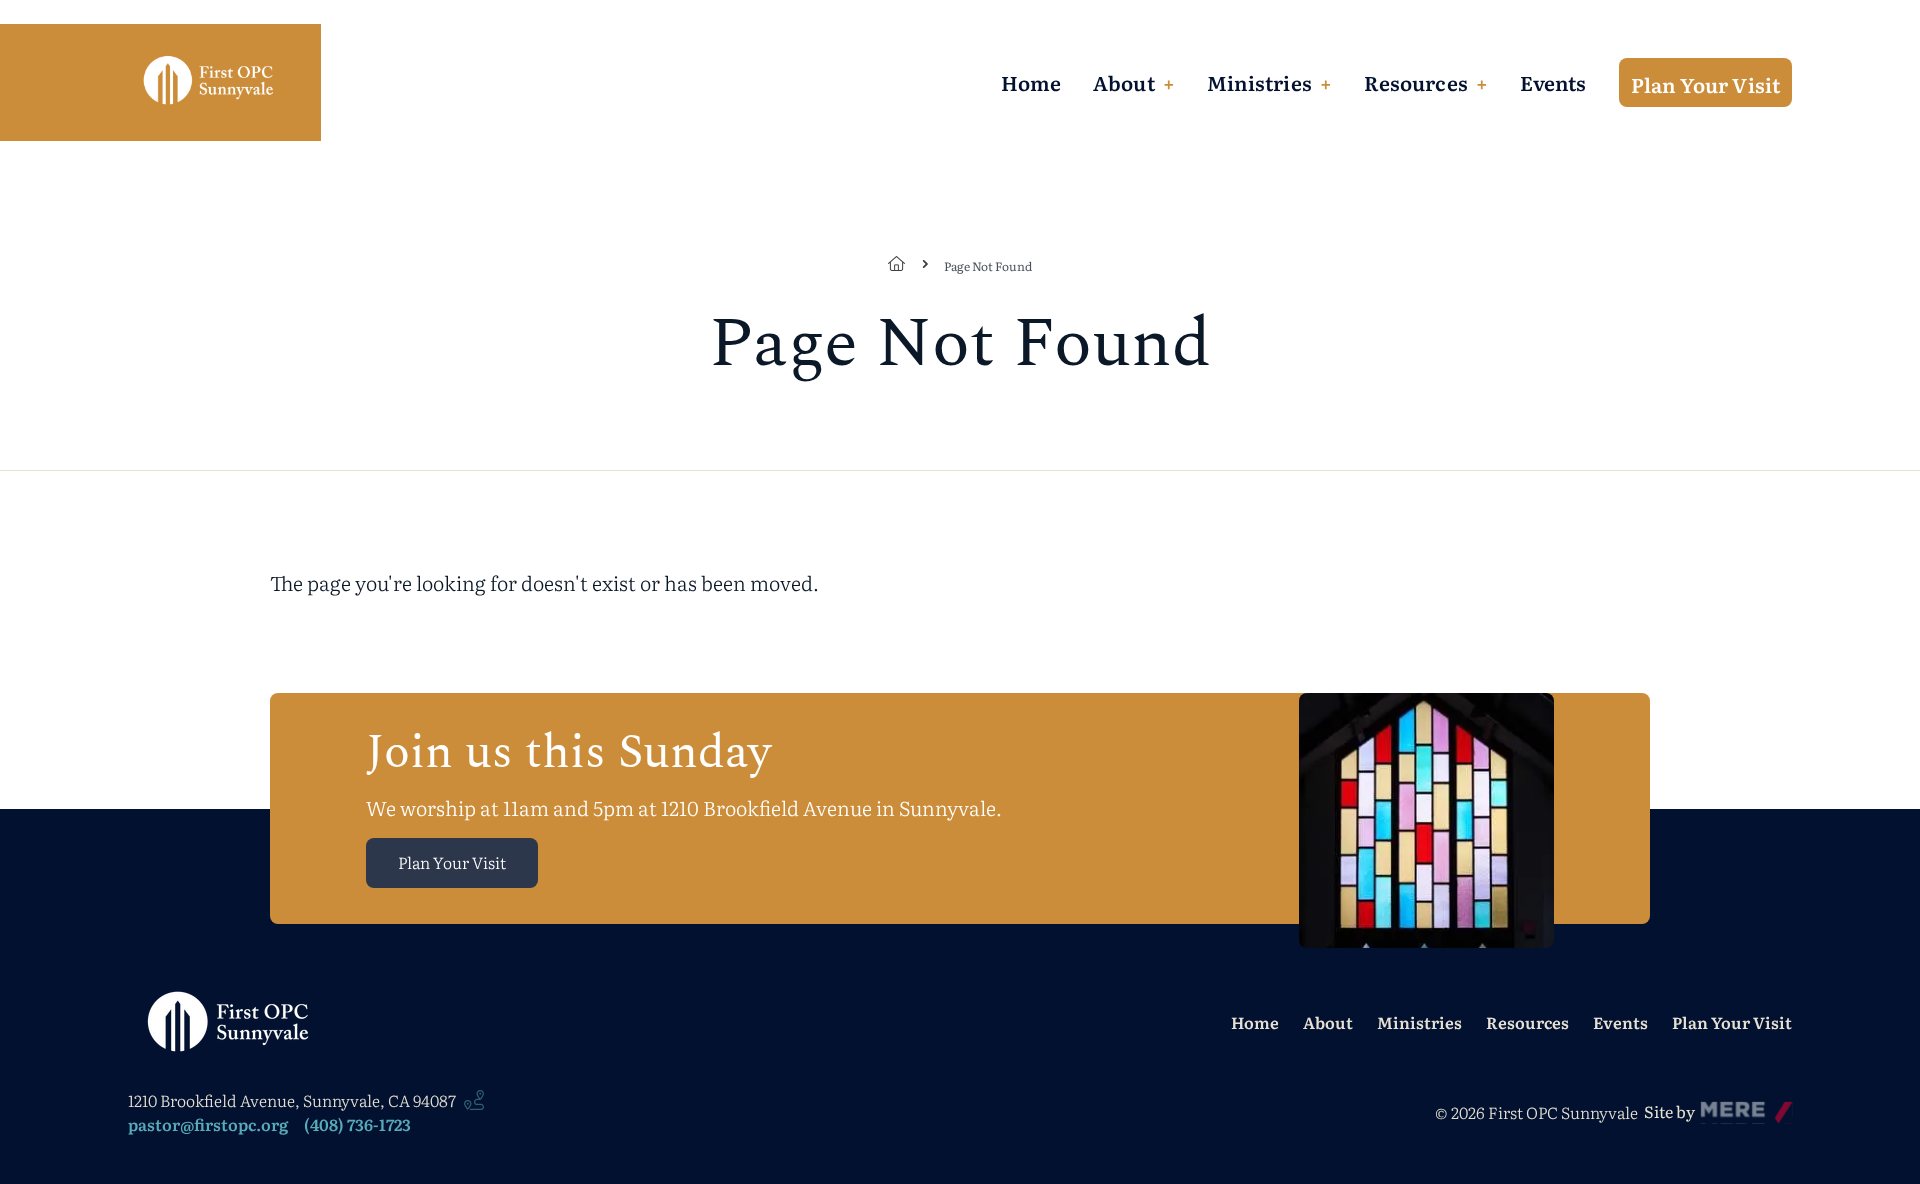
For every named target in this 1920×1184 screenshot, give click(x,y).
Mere (1721, 1106)
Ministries (1259, 82)
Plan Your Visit (1706, 84)
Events (1553, 82)
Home (1031, 82)
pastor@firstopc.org (208, 1124)
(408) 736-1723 (357, 1124)
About (1124, 82)
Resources (1416, 82)
